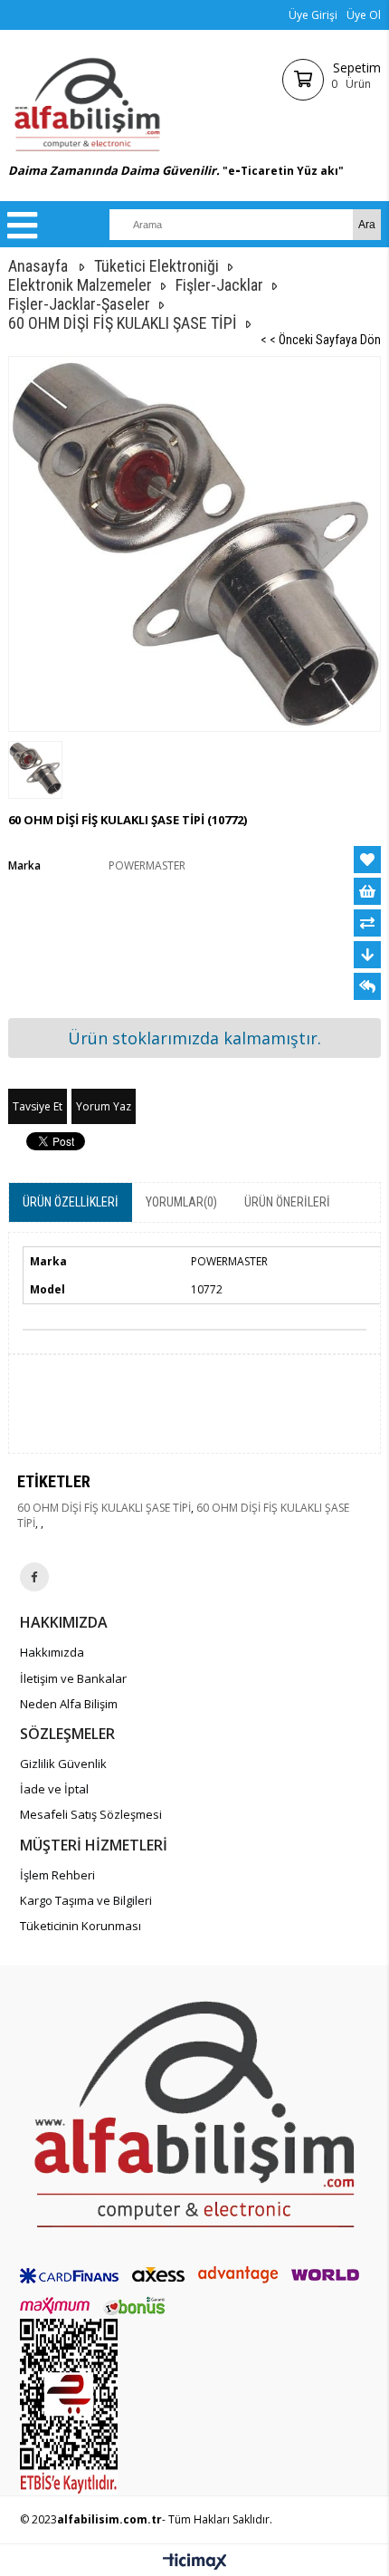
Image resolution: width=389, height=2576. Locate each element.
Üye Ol (364, 15)
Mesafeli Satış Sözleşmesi (91, 1814)
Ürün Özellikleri (71, 1202)
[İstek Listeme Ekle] (367, 891)
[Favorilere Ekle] (367, 860)
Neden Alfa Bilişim (69, 1704)
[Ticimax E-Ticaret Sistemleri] (195, 2562)
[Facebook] (34, 1577)
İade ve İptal (54, 1789)
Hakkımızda (52, 1652)
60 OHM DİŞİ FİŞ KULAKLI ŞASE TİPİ (104, 1508)
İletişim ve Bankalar (73, 1678)
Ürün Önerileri (287, 1202)
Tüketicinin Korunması (81, 1926)
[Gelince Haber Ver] (367, 986)
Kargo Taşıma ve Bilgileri (86, 1900)
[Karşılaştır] (367, 923)
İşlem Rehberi (57, 1875)
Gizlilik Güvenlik (63, 1764)
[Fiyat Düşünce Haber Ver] (367, 955)
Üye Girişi (313, 15)
